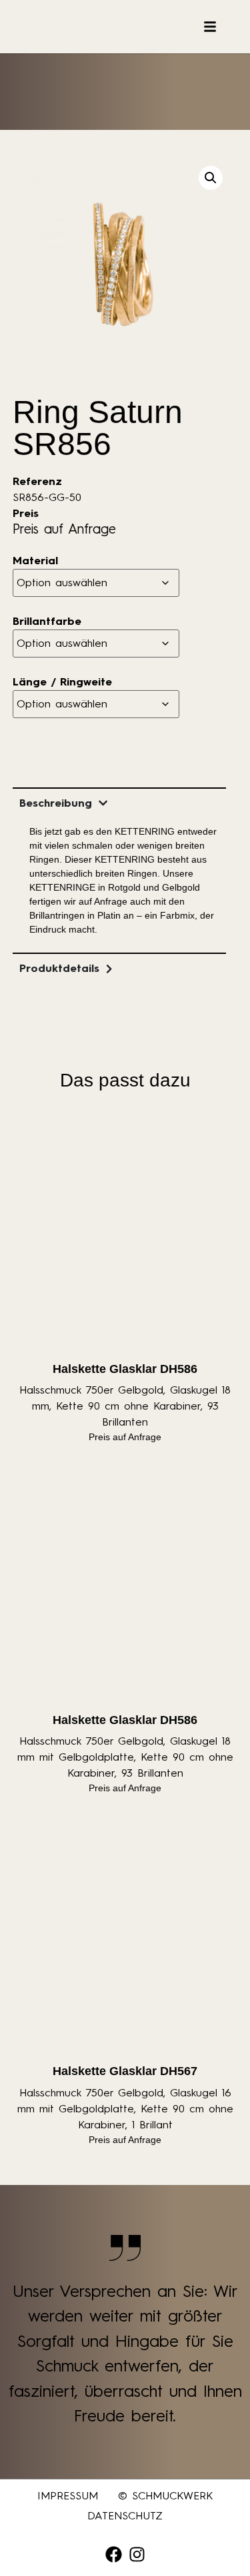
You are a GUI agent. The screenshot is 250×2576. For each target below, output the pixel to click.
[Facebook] (114, 2554)
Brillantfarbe (47, 622)
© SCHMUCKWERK (165, 2496)
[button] (211, 178)
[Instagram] (137, 2554)
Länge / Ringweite (62, 682)
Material (35, 561)
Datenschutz (125, 2516)
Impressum (68, 2496)
